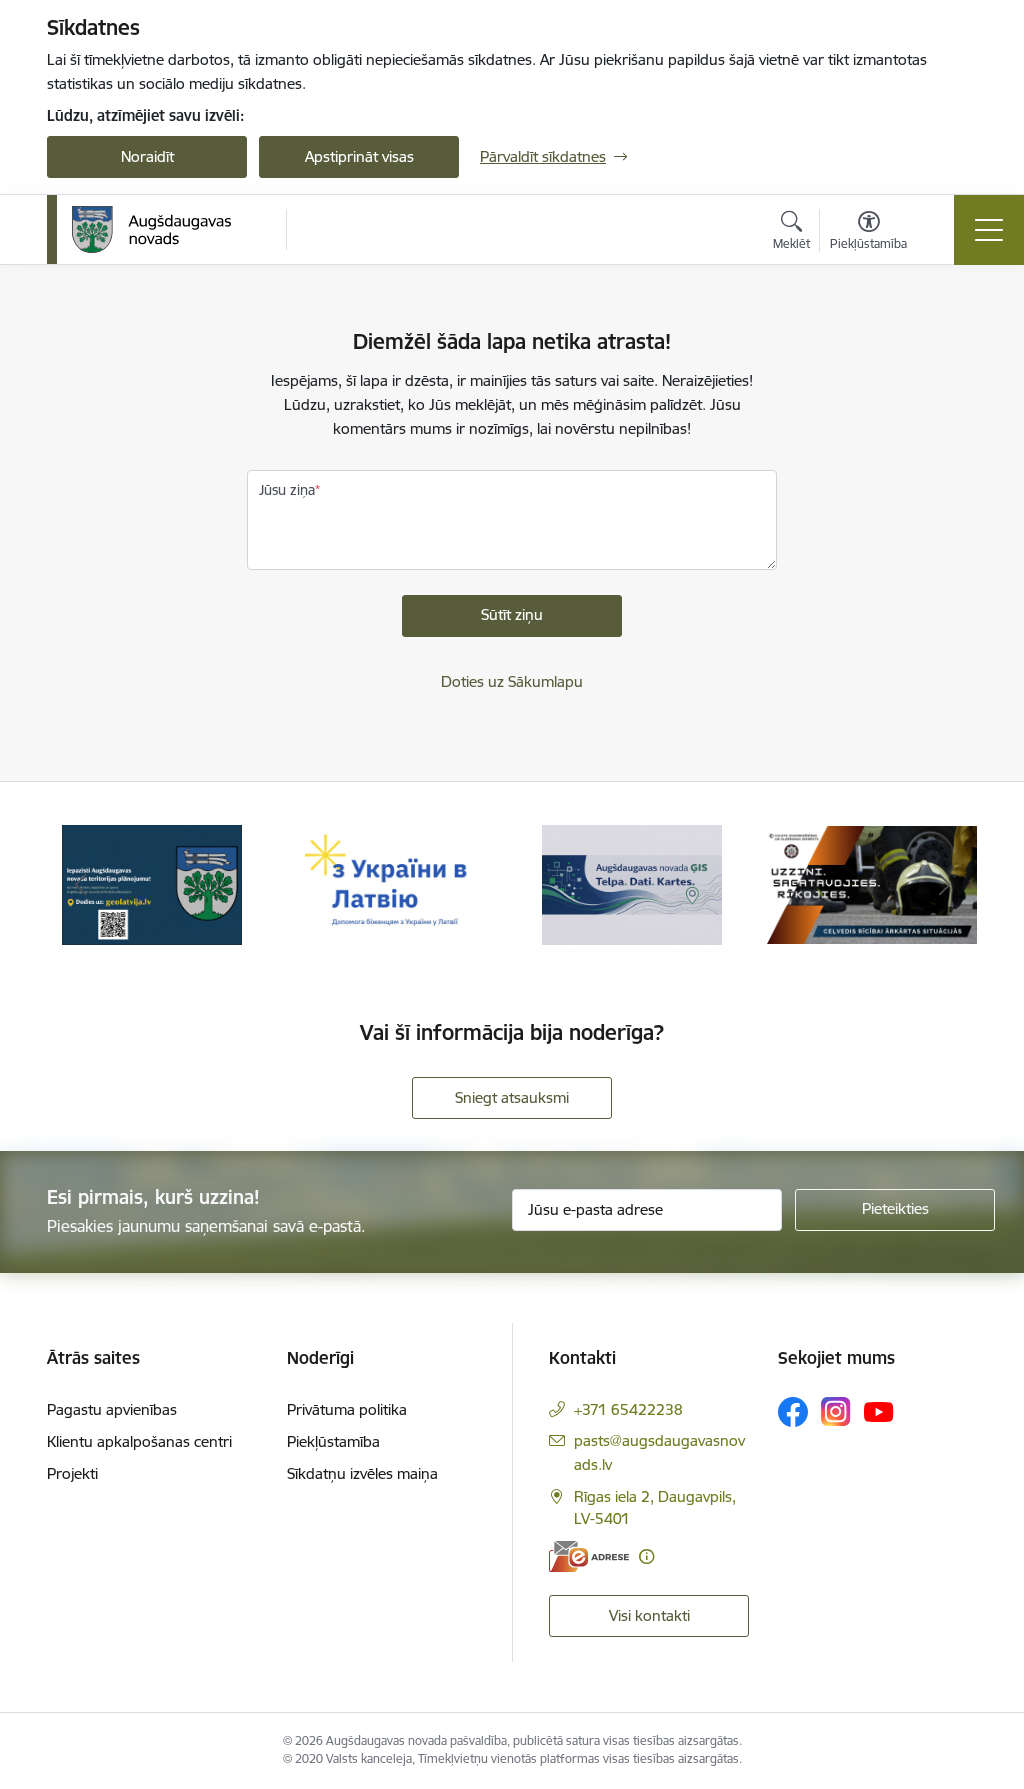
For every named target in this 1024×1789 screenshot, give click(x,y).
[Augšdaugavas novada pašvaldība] (151, 230)
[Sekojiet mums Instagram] (836, 1411)
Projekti (72, 1473)
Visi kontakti (649, 1615)
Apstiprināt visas (359, 156)
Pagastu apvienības (112, 1409)
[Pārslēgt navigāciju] (989, 230)
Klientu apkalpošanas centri (139, 1441)
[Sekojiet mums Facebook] (793, 1412)
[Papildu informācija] (646, 1556)
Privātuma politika (347, 1409)
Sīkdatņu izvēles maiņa (362, 1473)
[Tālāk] (944, 885)
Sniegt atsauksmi (512, 1097)
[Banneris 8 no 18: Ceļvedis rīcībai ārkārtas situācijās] (872, 883)
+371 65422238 (628, 1409)
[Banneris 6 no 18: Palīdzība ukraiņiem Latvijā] (392, 883)
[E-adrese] (589, 1556)
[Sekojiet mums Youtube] (879, 1411)
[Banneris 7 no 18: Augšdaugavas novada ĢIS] (632, 883)
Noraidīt (147, 156)
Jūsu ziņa (287, 490)
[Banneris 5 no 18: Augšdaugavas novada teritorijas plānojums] (152, 883)
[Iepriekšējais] (80, 885)
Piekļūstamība (333, 1441)
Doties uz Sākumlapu (512, 681)
